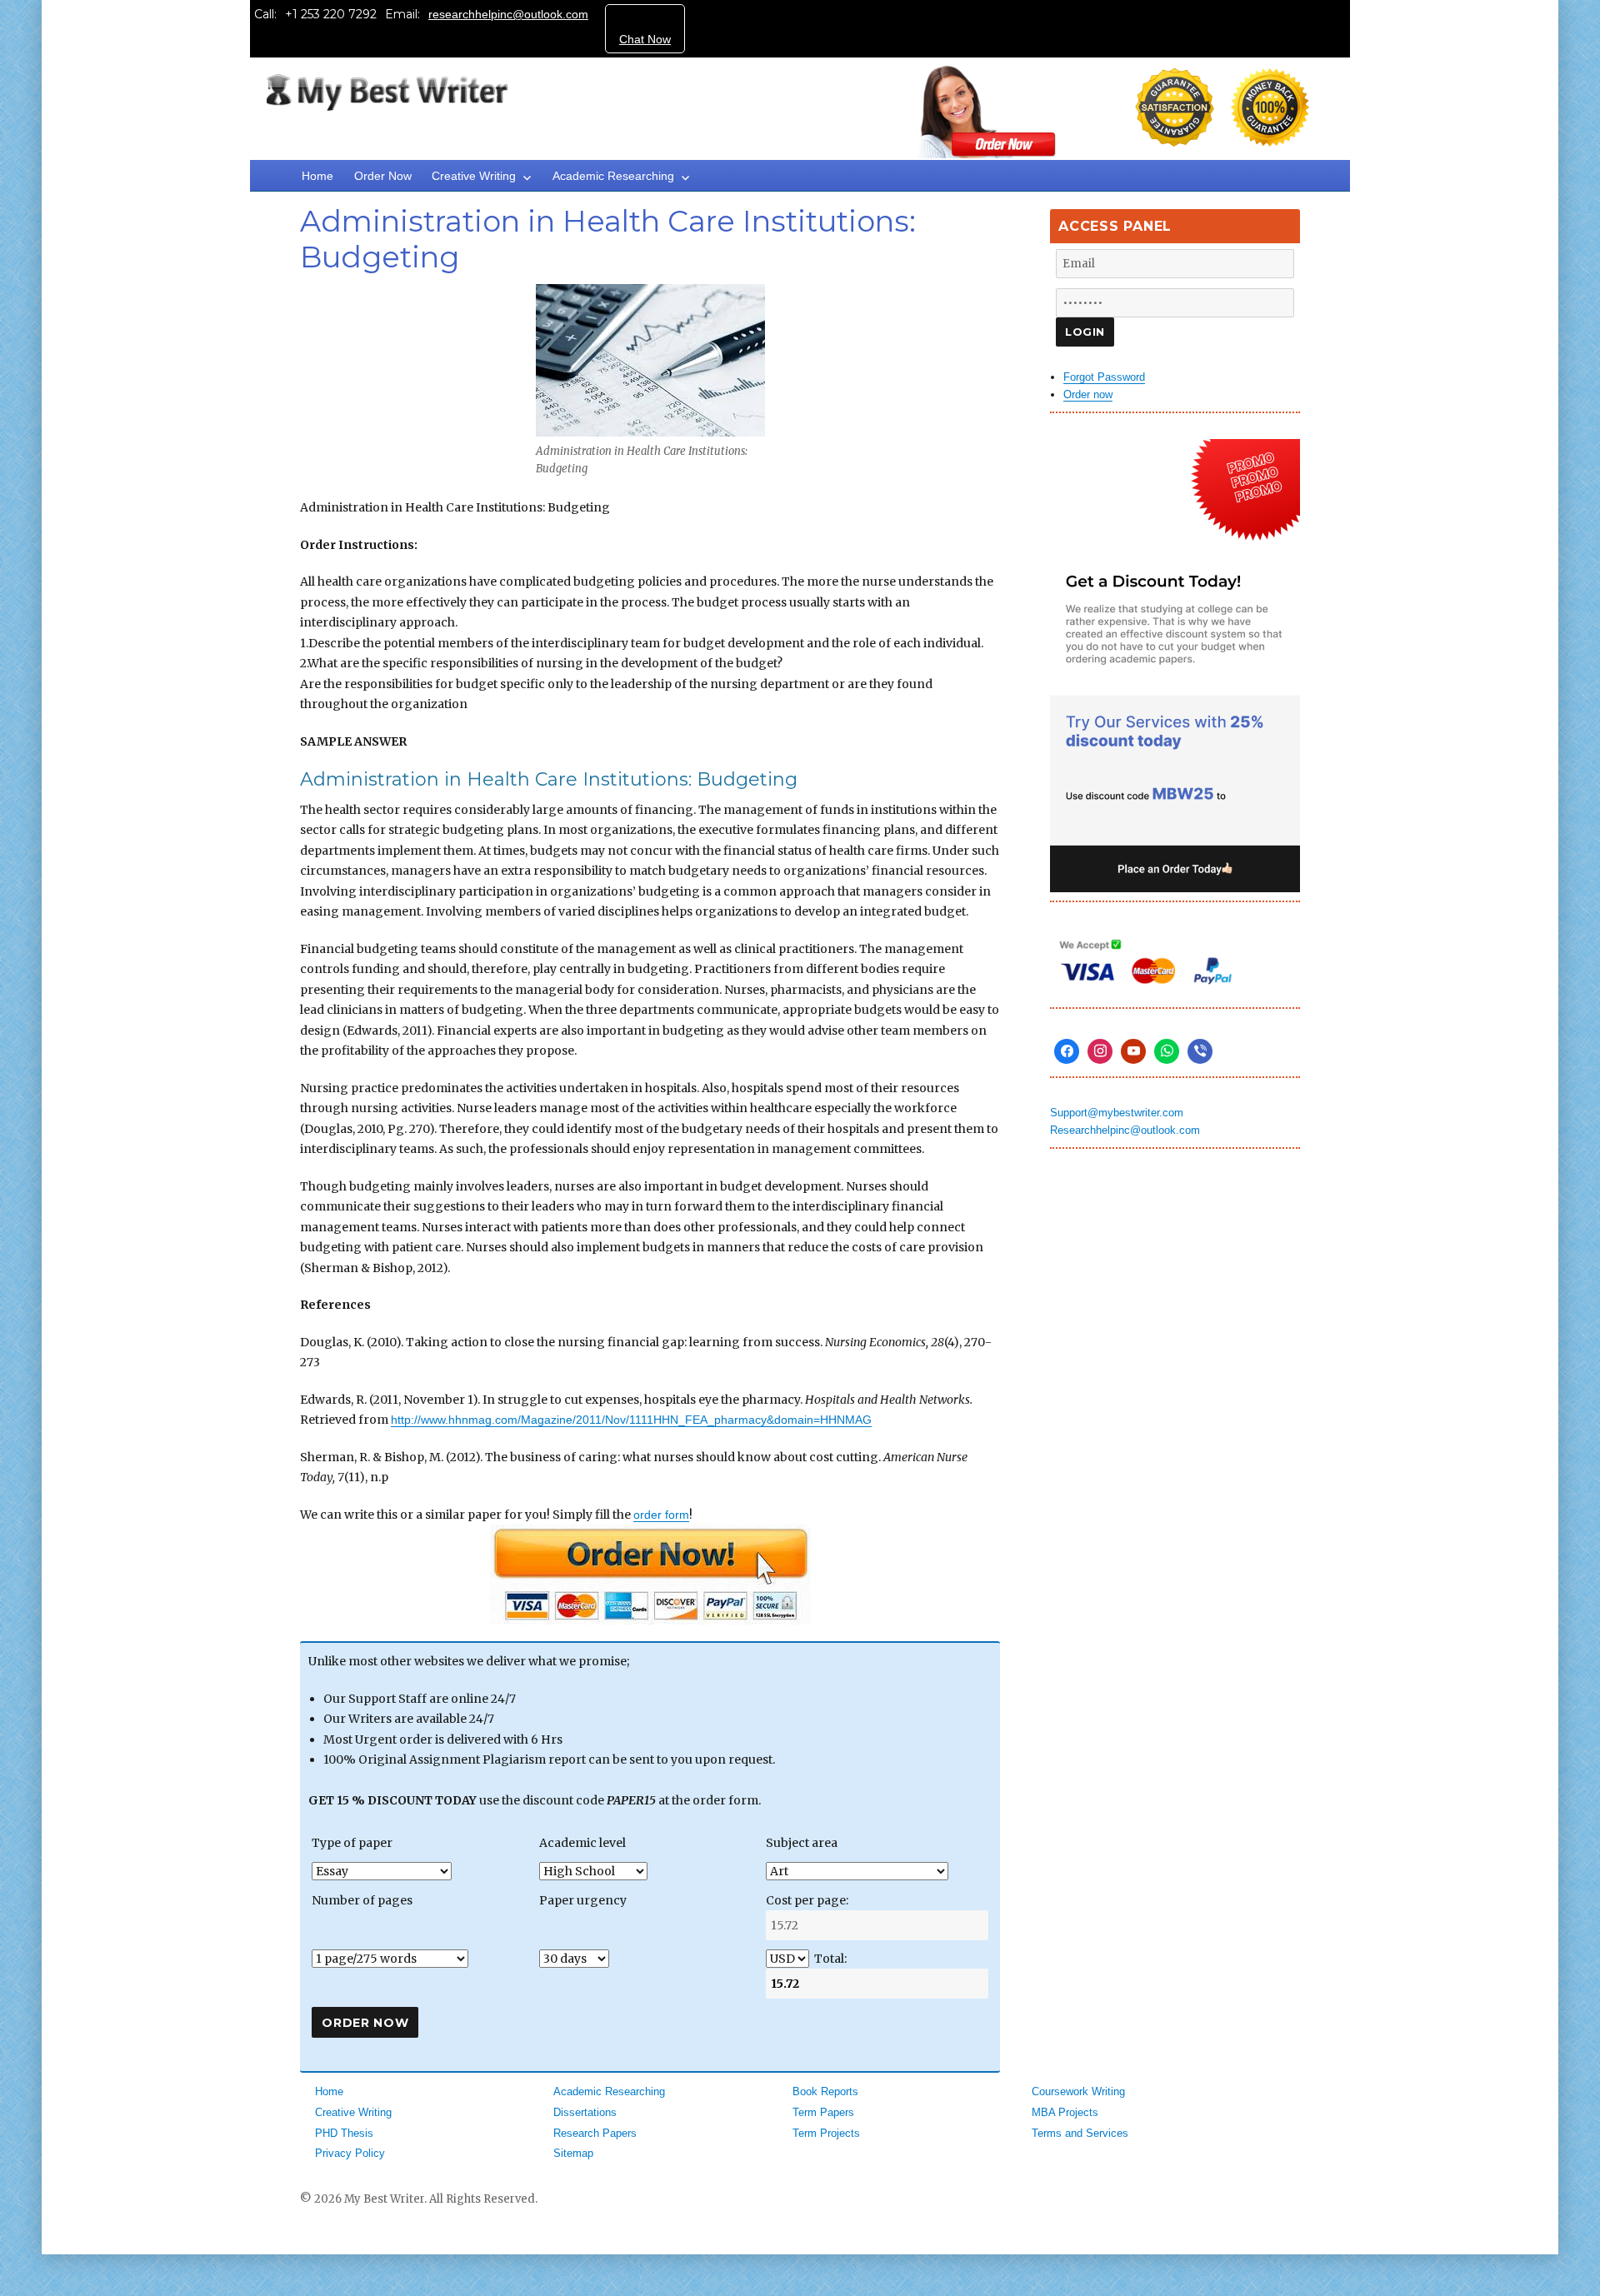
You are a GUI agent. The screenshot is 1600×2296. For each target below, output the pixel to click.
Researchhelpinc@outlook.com (1125, 1130)
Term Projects (826, 2133)
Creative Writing (474, 176)
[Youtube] (1133, 1051)
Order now (1088, 394)
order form (661, 1515)
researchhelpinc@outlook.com (508, 14)
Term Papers (823, 2112)
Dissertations (585, 2112)
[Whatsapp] (1167, 1051)
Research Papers (595, 2133)
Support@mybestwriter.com (1117, 1113)
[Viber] (1200, 1051)
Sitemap (573, 2153)
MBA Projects (1065, 2112)
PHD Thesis (344, 2133)
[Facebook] (1067, 1051)
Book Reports (825, 2091)
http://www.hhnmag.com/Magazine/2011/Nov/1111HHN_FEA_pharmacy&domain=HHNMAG (631, 1420)
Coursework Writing (1078, 2091)
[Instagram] (1100, 1051)
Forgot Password (1104, 377)
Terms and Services (1080, 2133)
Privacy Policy (350, 2153)
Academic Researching (613, 176)
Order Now (383, 176)
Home (317, 176)
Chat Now (645, 39)
